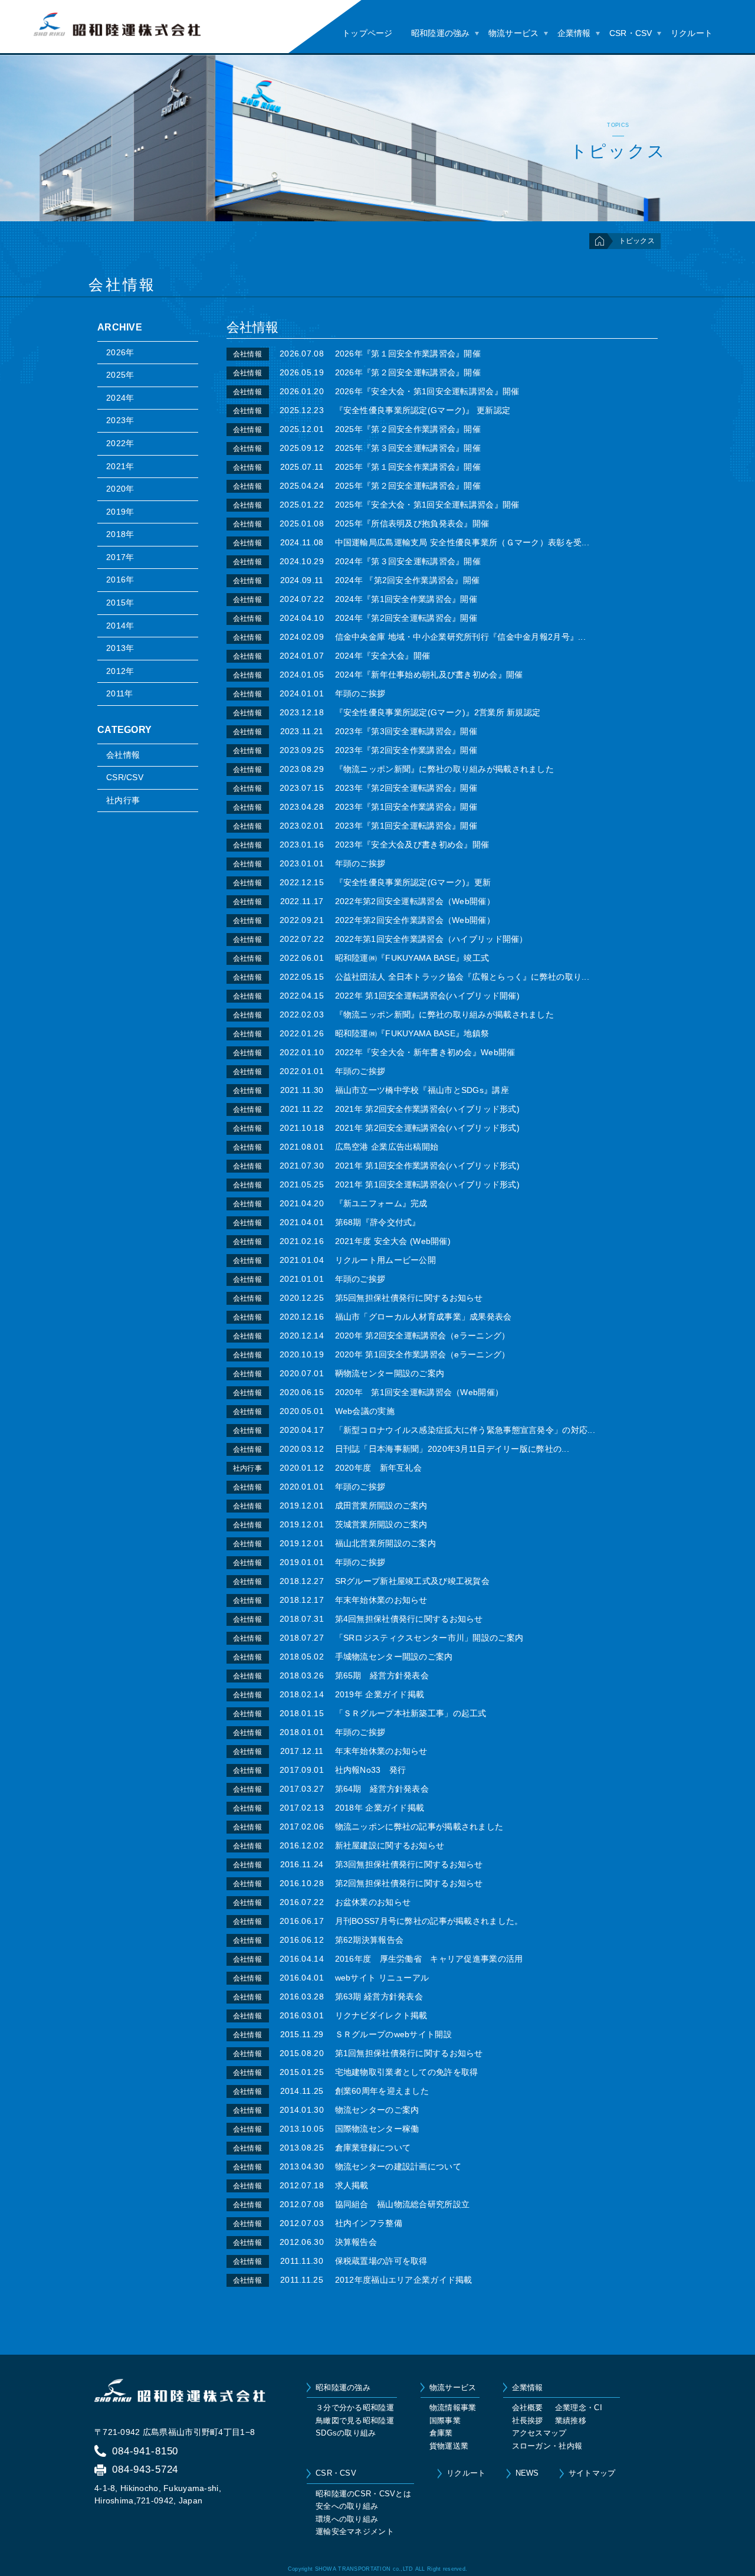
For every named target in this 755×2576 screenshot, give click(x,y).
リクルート (692, 33)
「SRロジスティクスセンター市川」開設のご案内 (429, 1638)
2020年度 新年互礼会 (378, 1468)
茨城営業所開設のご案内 (381, 1524)
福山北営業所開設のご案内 (385, 1543)
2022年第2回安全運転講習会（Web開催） (415, 901)
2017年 (120, 557)
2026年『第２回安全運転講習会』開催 (408, 372)
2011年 (119, 693)
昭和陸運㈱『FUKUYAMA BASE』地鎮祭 (412, 1033)
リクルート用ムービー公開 (390, 1260)
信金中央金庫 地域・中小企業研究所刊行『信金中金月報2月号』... (461, 637)
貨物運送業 (449, 2446)
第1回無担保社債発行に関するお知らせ (409, 2053)
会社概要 (528, 2408)
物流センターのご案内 (377, 2110)
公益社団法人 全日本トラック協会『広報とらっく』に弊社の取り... (462, 977)
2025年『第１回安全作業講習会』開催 (408, 467)
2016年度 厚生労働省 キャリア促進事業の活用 (429, 1959)
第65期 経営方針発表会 (382, 1675)
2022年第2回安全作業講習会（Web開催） (415, 920)
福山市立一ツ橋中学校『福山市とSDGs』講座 (422, 1090)
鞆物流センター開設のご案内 (390, 1373)
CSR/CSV (125, 777)
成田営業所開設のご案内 (381, 1505)
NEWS (527, 2473)
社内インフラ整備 (369, 2223)
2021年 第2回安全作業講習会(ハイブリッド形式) (428, 1109)
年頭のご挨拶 (360, 693)
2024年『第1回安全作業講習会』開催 (406, 599)
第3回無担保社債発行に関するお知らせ (409, 1864)
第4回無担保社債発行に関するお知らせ (409, 1619)
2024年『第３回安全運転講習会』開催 (408, 561)
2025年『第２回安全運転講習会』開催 (408, 486)
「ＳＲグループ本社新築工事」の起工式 (411, 1713)
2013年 (120, 648)
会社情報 (123, 755)
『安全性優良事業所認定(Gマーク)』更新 (413, 882)
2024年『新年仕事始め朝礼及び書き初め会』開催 (429, 675)
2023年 (120, 420)
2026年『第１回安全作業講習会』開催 (408, 353)
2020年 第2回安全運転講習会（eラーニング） (423, 1336)
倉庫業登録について (373, 2148)
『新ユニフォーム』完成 (381, 1203)
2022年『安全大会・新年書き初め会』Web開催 (425, 1052)
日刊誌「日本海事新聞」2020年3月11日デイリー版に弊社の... (452, 1449)
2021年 (120, 466)
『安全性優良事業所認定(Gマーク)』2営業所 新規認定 (438, 712)
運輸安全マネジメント (355, 2531)
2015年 (120, 603)
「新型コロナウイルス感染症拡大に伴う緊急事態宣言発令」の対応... (465, 1430)
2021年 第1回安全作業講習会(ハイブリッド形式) (428, 1166)
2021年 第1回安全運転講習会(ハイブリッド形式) (428, 1184)
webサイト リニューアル (382, 1978)
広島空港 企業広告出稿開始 (387, 1147)
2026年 (120, 352)
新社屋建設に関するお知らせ (390, 1845)
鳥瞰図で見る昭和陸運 (355, 2420)
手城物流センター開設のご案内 (394, 1657)
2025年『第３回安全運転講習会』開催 (408, 448)
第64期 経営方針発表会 (382, 1789)
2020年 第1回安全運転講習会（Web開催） (419, 1392)
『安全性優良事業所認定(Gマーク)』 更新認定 (423, 410)
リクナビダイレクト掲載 (381, 2015)
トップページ (367, 33)
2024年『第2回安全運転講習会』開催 (406, 618)
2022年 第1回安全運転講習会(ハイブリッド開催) (428, 996)
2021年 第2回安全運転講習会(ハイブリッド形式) (428, 1128)
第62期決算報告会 (370, 1940)
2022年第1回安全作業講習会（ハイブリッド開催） (431, 939)
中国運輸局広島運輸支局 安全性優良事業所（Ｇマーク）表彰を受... (462, 542)
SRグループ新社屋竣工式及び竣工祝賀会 (412, 1581)
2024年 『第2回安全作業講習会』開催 (408, 580)
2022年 (120, 443)
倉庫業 (441, 2433)
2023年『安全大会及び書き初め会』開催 (412, 845)
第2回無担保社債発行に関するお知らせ (409, 1883)
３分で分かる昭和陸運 (355, 2408)
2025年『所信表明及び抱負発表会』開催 (412, 523)
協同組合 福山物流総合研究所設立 (403, 2204)
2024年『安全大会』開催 (383, 656)
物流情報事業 (453, 2408)
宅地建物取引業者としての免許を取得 (407, 2072)
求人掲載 (352, 2185)
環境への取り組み (347, 2519)
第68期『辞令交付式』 (378, 1222)
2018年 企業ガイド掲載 (380, 1808)
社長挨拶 (528, 2420)
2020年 (120, 489)
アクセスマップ (539, 2433)
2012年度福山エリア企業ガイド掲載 (404, 2280)
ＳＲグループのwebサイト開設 (393, 2034)
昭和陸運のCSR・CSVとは (363, 2494)
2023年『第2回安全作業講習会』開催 (406, 750)
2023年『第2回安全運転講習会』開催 (406, 788)
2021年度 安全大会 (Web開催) (393, 1241)
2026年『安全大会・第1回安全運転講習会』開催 (427, 391)
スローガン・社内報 (547, 2446)
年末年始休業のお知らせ (381, 1600)
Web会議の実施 (365, 1411)
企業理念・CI (579, 2408)
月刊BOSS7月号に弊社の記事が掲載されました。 (429, 1921)
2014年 (120, 626)
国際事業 (445, 2420)
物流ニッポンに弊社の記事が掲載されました (419, 1827)
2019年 (120, 512)
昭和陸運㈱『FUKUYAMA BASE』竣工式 (412, 958)
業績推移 (571, 2420)
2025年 (120, 375)
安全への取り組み (347, 2506)
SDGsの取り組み (346, 2433)
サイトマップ (592, 2473)
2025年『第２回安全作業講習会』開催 (408, 429)
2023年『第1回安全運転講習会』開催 (406, 826)
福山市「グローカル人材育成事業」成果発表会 (424, 1317)
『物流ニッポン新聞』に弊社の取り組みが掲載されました (445, 769)
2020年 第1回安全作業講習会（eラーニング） (423, 1354)
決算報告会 (356, 2242)
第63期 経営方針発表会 (379, 1996)
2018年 (120, 534)
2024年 (120, 398)
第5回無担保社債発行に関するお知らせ (409, 1298)
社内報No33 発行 (371, 1770)
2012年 (120, 671)
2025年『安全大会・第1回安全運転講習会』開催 (427, 505)
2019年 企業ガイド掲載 (380, 1694)
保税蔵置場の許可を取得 (381, 2261)
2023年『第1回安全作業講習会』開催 (406, 807)
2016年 (120, 580)
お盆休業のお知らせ (373, 1902)
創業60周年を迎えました (382, 2091)
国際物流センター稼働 (377, 2129)
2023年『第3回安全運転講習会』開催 (406, 731)
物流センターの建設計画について (398, 2166)
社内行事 (123, 800)
